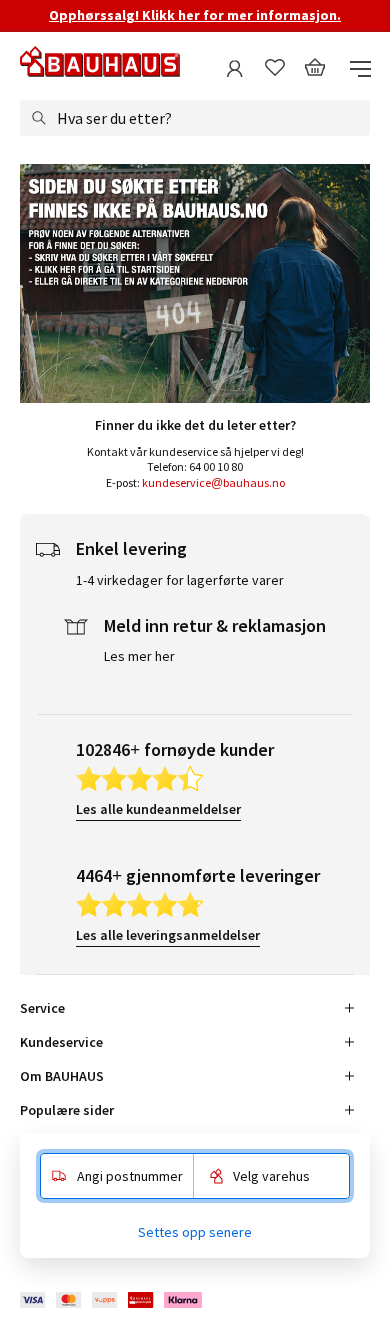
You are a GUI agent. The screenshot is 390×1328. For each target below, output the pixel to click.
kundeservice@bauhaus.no (213, 482)
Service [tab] (42, 1008)
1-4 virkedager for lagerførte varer (180, 580)
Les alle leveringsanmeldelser (168, 935)
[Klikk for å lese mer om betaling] (112, 1300)
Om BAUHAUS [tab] (62, 1076)
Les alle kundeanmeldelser (158, 809)
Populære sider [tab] (67, 1110)
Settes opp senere (195, 1232)
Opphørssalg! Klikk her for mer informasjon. (195, 15)
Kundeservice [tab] (61, 1042)
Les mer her (139, 656)
